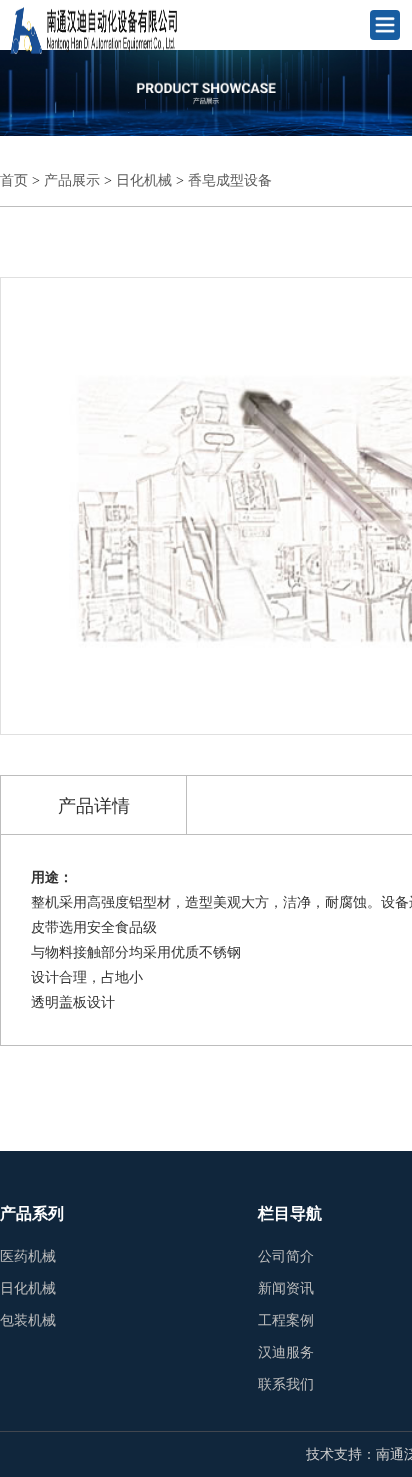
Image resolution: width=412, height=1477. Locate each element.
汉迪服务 (286, 1352)
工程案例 (286, 1320)
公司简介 (286, 1256)
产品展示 (72, 180)
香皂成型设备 (230, 180)
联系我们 (286, 1384)
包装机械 (28, 1320)
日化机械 (144, 180)
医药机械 (28, 1256)
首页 (14, 180)
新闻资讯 (286, 1288)
